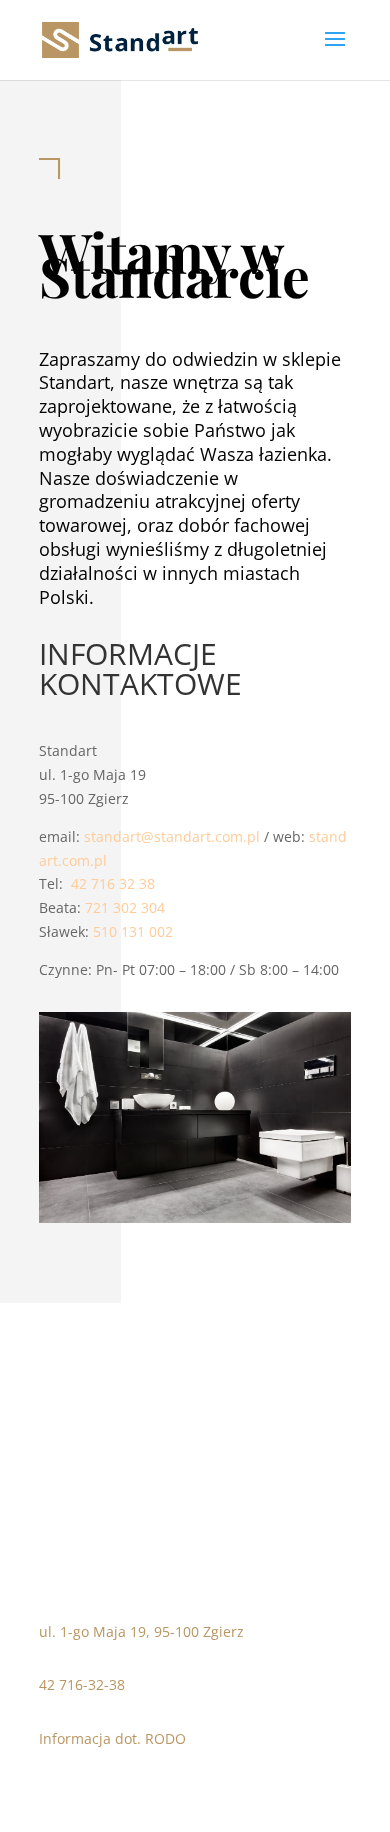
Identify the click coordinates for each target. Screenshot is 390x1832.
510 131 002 (133, 931)
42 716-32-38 (82, 1684)
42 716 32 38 (113, 883)
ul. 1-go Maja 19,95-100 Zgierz (141, 1631)
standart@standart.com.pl (172, 836)
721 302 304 (125, 907)
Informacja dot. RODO (112, 1738)
